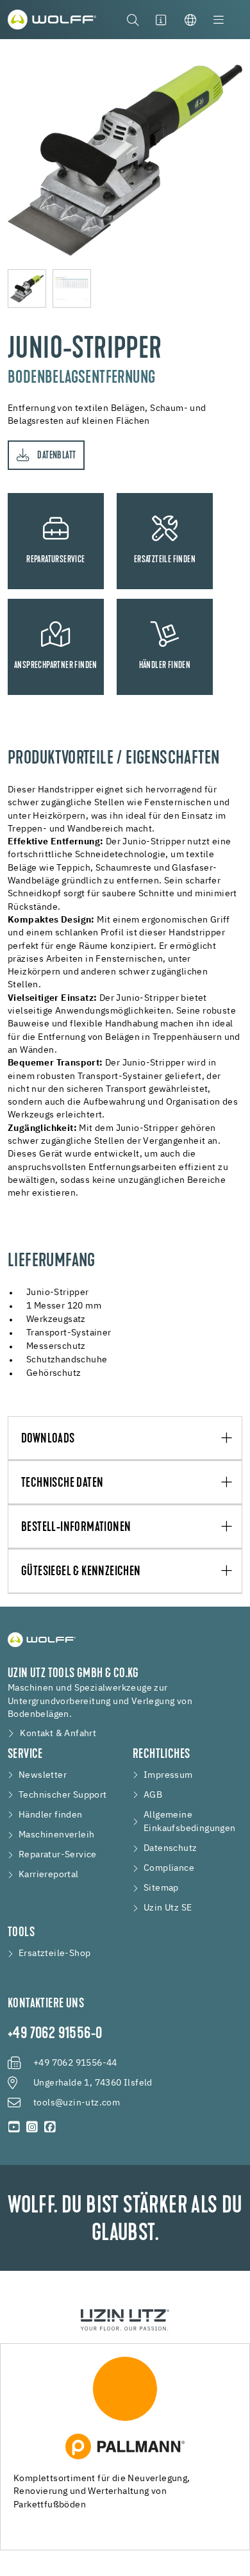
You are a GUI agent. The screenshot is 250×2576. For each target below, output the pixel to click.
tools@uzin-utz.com (77, 2103)
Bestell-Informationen (76, 1527)
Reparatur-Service (58, 1855)
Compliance (169, 1868)
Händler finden (51, 1815)
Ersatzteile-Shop (54, 1953)
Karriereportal (49, 1875)
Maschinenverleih (56, 1835)
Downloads (48, 1439)
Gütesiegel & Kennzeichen (81, 1572)
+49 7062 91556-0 (55, 2034)
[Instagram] (32, 2127)
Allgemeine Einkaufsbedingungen (190, 1822)
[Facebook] (50, 2127)
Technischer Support (63, 1795)
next (236, 155)
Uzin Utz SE (168, 1908)
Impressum (168, 1775)
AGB (153, 1795)
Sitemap (161, 1888)
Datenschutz (170, 1848)
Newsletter (43, 1775)
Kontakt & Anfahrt (58, 1734)
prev (14, 155)
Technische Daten (62, 1483)
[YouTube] (14, 2127)
